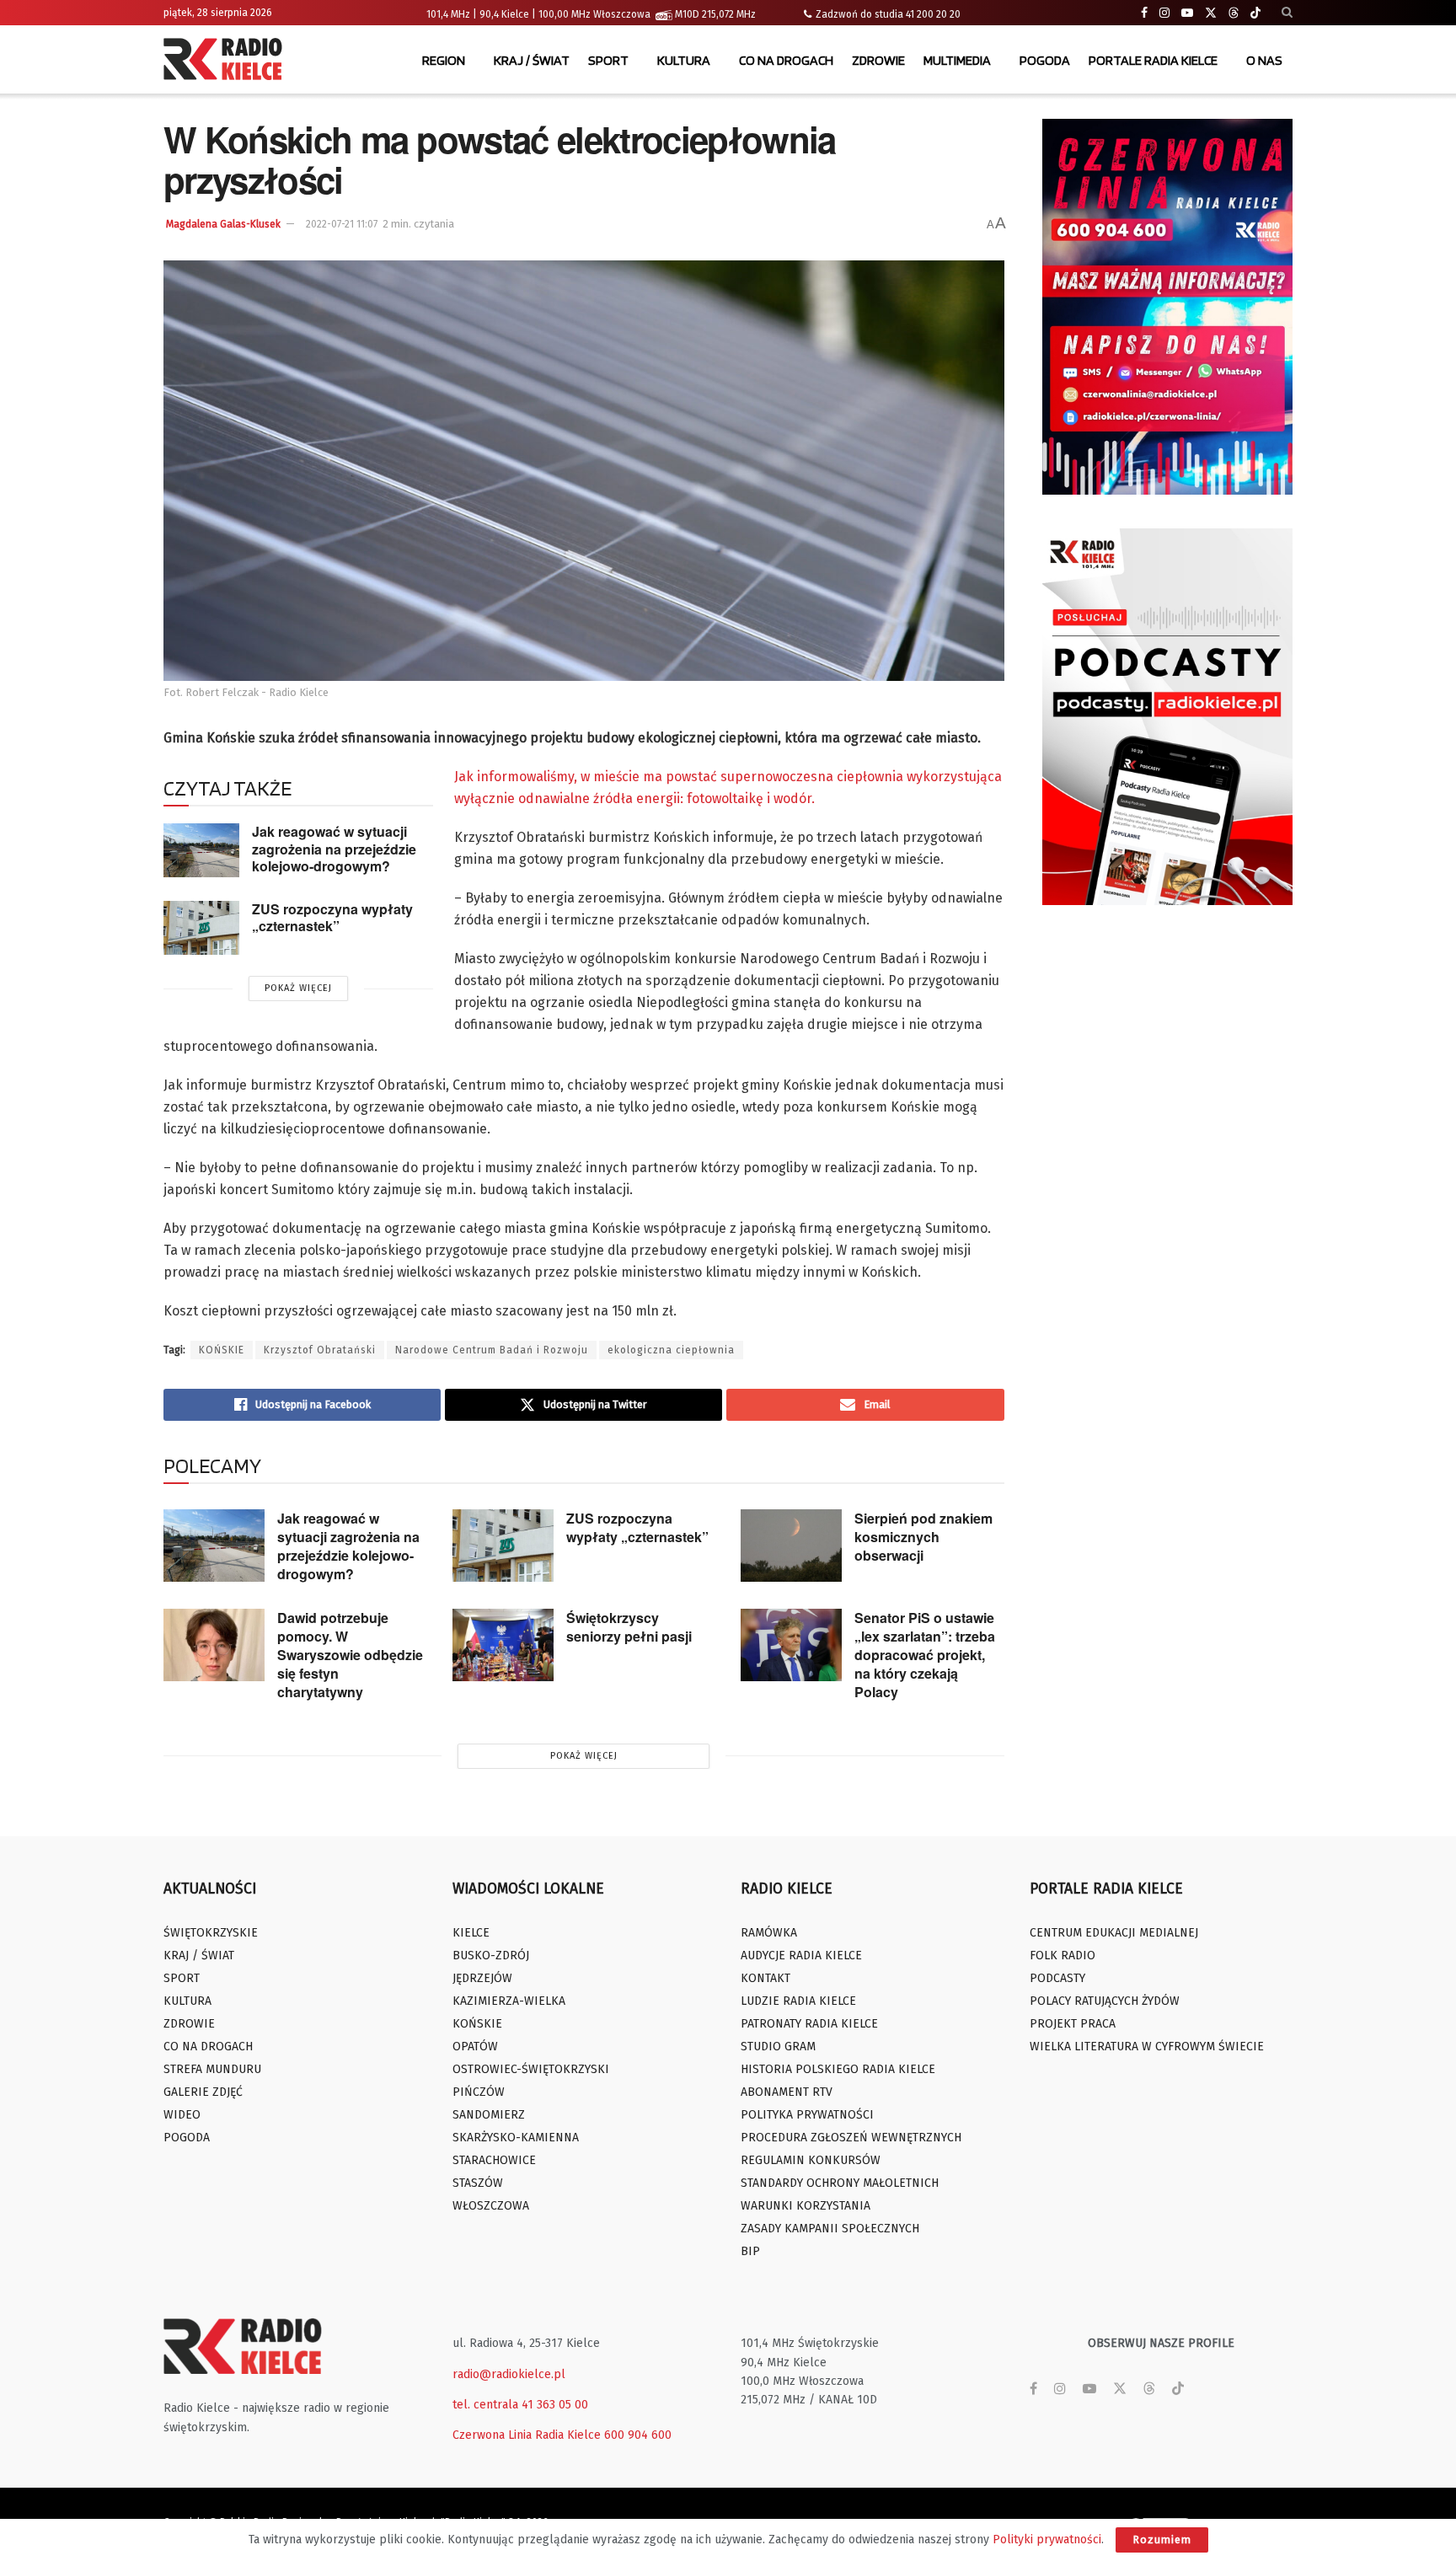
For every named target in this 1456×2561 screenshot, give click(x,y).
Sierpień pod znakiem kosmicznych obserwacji (923, 1537)
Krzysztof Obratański (320, 1350)
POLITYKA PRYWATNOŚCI (807, 2115)
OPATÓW (475, 2047)
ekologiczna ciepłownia (671, 1350)
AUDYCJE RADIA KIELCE (801, 1956)
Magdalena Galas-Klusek (223, 224)
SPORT (608, 60)
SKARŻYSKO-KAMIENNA (516, 2138)
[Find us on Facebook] (1144, 13)
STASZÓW (478, 2183)
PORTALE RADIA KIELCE (1153, 60)
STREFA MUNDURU (212, 2069)
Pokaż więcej (298, 988)
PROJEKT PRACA (1073, 2024)
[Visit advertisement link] (1168, 307)
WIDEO (182, 2115)
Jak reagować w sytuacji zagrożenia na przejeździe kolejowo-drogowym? (334, 849)
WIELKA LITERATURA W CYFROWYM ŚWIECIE (1147, 2047)
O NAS (1264, 60)
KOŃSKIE (222, 1350)
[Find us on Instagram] (1164, 13)
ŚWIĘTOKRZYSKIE (211, 1933)
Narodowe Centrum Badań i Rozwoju (492, 1350)
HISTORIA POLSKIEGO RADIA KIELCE (838, 2069)
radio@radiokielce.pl (509, 2374)
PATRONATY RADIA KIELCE (809, 2024)
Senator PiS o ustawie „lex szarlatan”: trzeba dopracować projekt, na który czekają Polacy (925, 1655)
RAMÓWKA (769, 1933)
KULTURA (684, 60)
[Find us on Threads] (1234, 13)
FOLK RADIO (1063, 1956)
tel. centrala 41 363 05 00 (520, 2405)
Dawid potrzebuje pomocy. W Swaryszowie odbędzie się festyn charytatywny (350, 1655)
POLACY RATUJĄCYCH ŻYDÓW (1105, 2001)
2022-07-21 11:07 (342, 224)
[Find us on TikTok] (1255, 13)
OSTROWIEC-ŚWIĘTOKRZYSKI (531, 2069)
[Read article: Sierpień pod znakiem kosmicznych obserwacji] (791, 1546)
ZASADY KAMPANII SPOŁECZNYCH (830, 2229)
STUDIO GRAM (778, 2047)
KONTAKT (765, 1978)
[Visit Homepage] (227, 61)
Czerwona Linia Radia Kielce (527, 2435)
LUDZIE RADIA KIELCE (798, 2001)
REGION (444, 60)
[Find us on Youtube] (1187, 13)
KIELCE (471, 1933)
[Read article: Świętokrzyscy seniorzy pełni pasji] (503, 1645)
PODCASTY (1057, 1978)
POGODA (1045, 60)
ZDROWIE (878, 60)
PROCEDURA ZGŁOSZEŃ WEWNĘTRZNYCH (851, 2138)
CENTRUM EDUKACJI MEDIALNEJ (1114, 1933)
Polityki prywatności (1047, 2540)
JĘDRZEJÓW (482, 1978)
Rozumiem (1162, 2540)
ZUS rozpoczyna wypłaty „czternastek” (332, 918)
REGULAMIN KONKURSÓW (811, 2160)
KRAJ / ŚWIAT (532, 60)
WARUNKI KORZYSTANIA (806, 2206)
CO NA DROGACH (786, 60)
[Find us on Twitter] (1211, 13)
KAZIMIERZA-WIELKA (509, 2001)
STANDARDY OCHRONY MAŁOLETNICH (840, 2183)
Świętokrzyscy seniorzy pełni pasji (629, 1627)
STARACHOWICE (494, 2160)
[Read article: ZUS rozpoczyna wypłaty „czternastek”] (201, 928)
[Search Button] (1287, 13)
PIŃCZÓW (479, 2092)
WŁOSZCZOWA (491, 2206)
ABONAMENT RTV (787, 2092)
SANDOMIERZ (489, 2115)
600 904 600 (638, 2435)
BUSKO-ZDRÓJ (491, 1956)
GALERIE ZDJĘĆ (203, 2092)
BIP (750, 2251)
